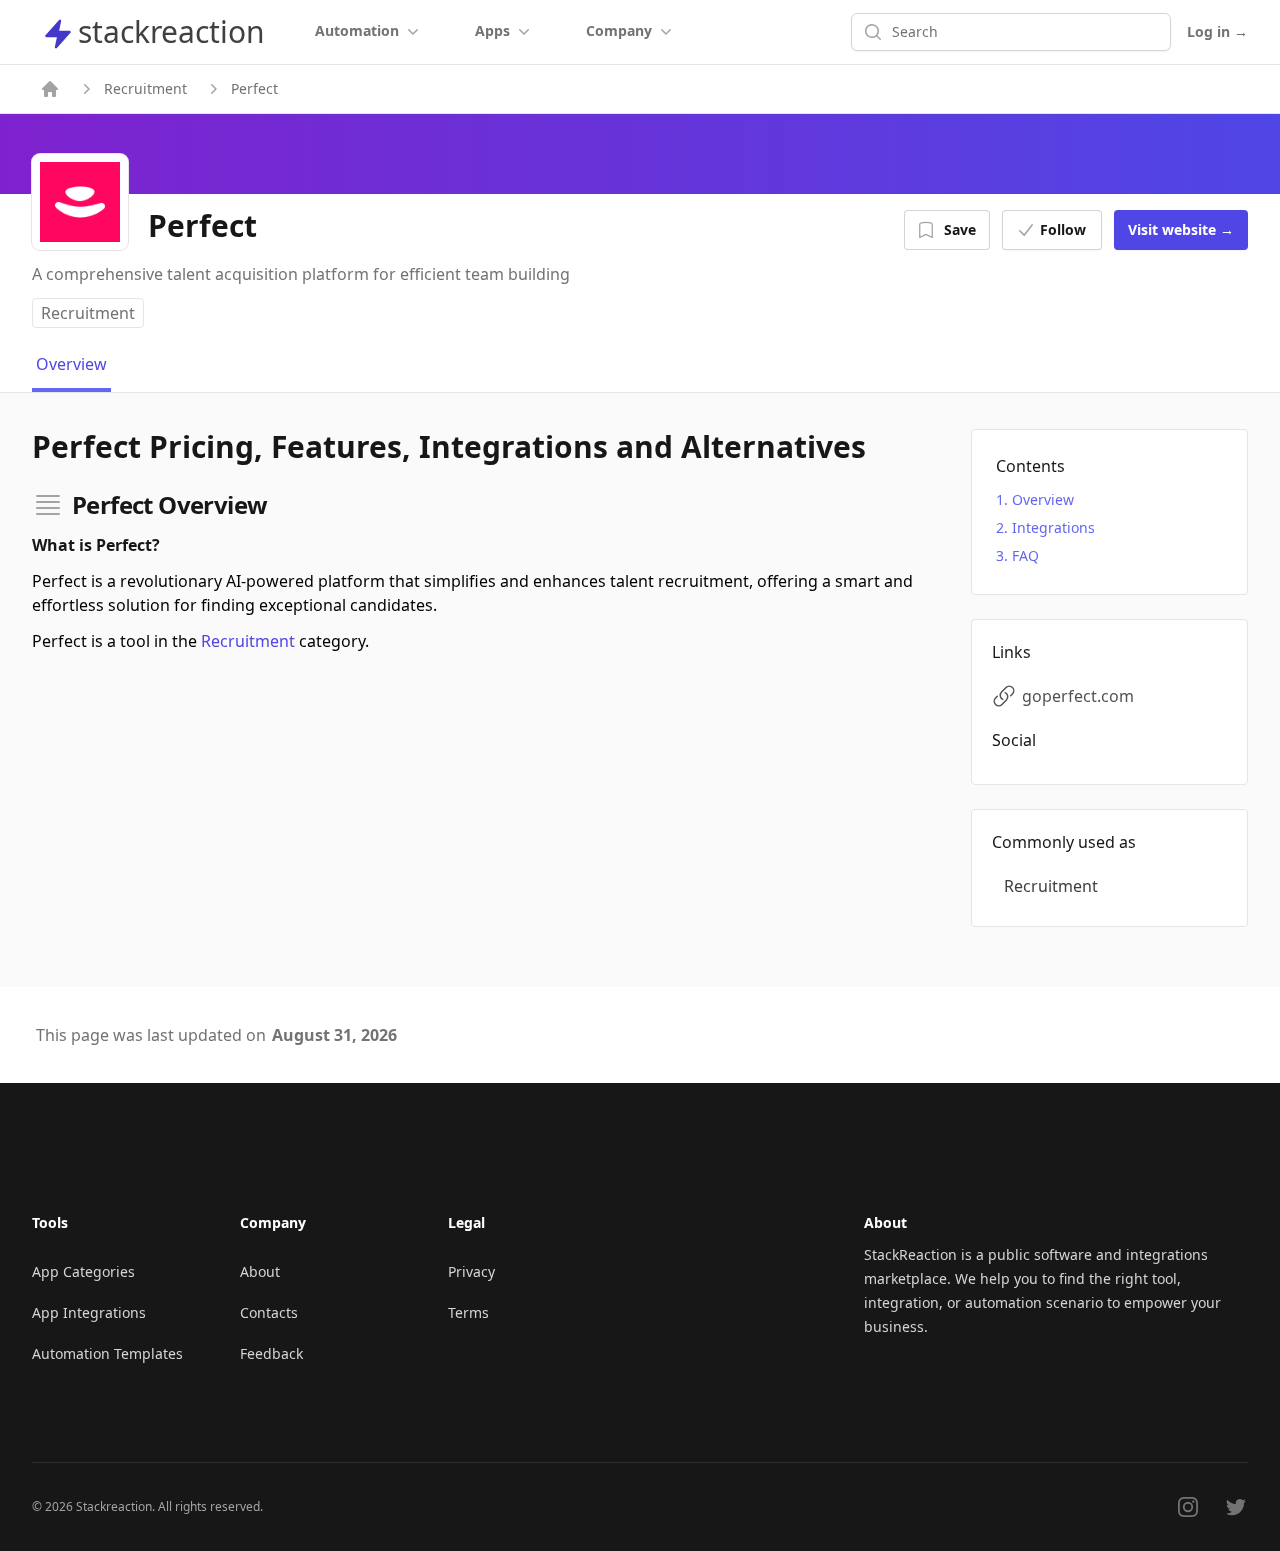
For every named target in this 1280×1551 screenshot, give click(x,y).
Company (619, 30)
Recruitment (145, 88)
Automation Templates (107, 1353)
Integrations (1053, 527)
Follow (1063, 229)
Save (960, 229)
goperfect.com (1078, 696)
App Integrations (89, 1312)
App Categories (83, 1271)
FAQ (1025, 555)
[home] (50, 89)
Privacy (471, 1271)
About (260, 1271)
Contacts (269, 1312)
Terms (468, 1312)
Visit (1181, 229)
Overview (1043, 499)
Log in (1217, 31)
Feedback (271, 1353)
